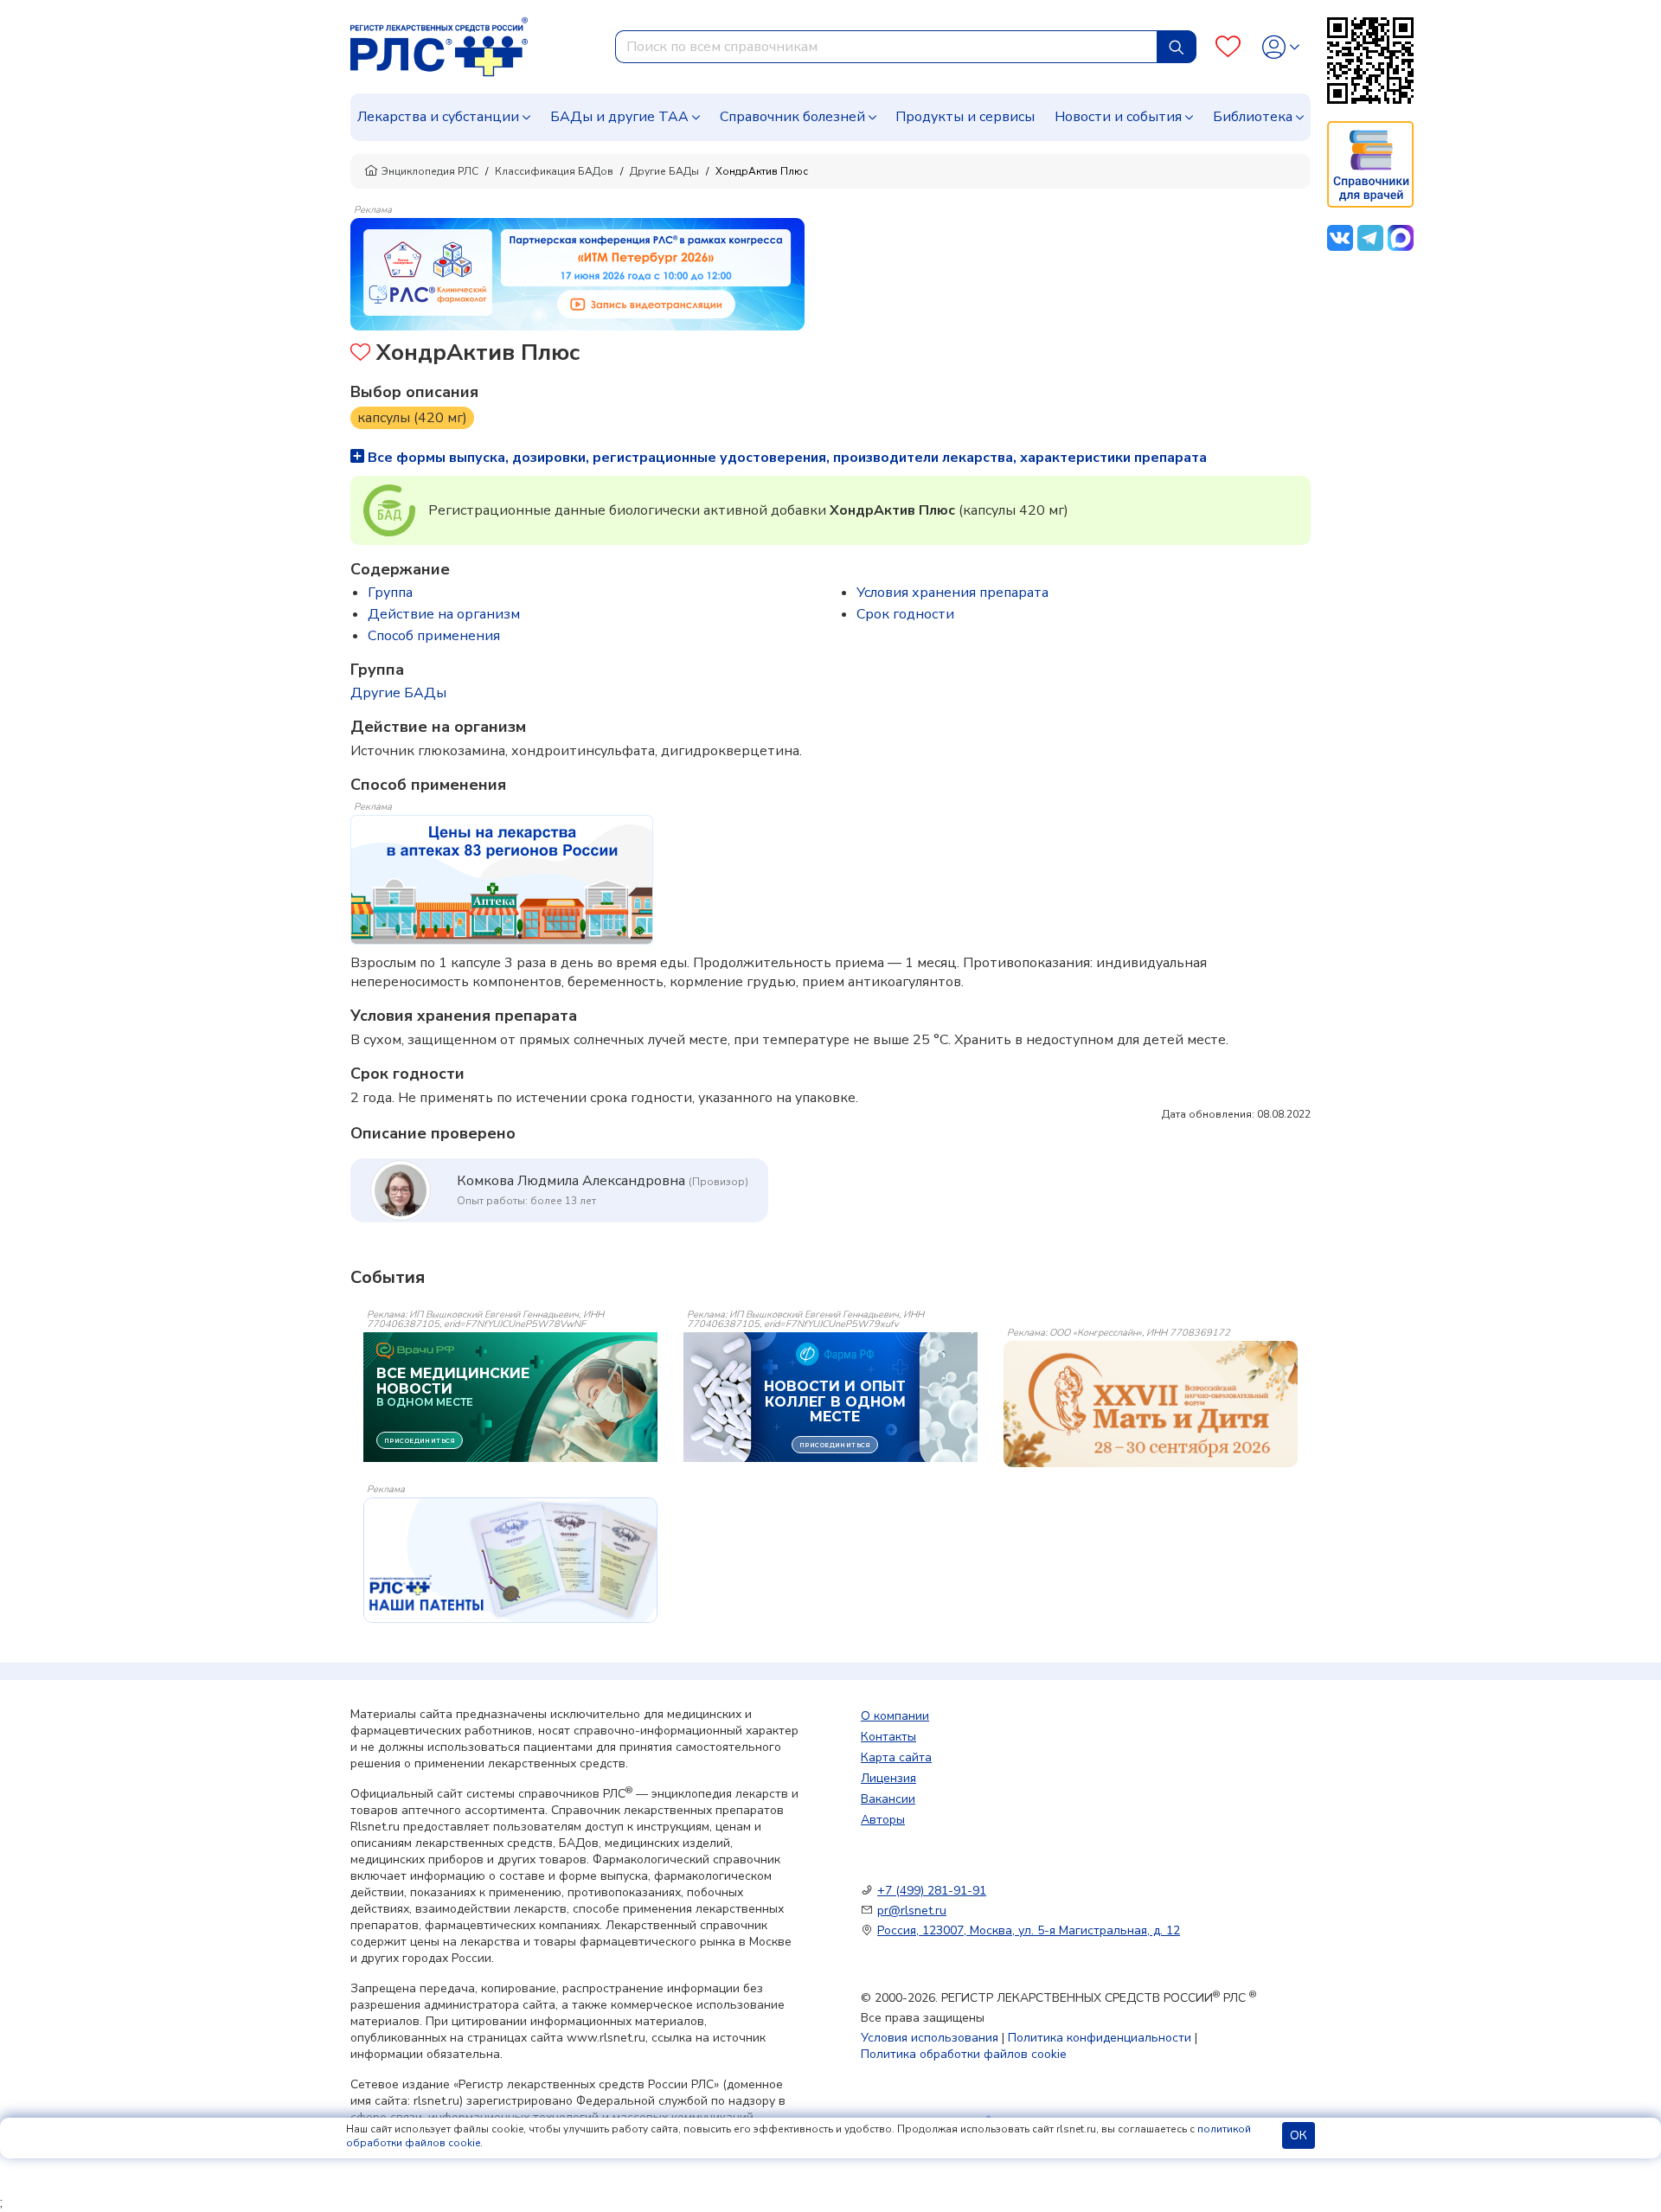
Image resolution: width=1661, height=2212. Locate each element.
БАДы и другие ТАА (619, 117)
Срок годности (905, 614)
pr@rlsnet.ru (912, 1911)
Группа (390, 593)
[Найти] (1177, 47)
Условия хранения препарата (952, 593)
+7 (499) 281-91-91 (932, 1891)
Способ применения (434, 636)
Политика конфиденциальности (1100, 2038)
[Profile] (1281, 47)
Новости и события (1118, 117)
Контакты (888, 1737)
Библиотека (1253, 117)
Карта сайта (896, 1757)
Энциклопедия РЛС (430, 171)
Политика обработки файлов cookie (964, 2054)
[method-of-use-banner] (577, 273)
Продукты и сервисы (965, 117)
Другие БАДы (664, 171)
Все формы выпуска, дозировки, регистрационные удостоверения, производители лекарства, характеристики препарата (786, 458)
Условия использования (930, 2038)
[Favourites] (1228, 47)
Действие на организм (444, 614)
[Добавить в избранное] (360, 354)
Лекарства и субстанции (438, 117)
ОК (1299, 2135)
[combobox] (886, 47)
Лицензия (888, 1778)
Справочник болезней (792, 117)
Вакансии (888, 1799)
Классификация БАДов (554, 171)
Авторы (883, 1820)
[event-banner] (1151, 1404)
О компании (895, 1716)
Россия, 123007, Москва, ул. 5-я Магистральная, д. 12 (1029, 1930)
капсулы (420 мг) (412, 418)
